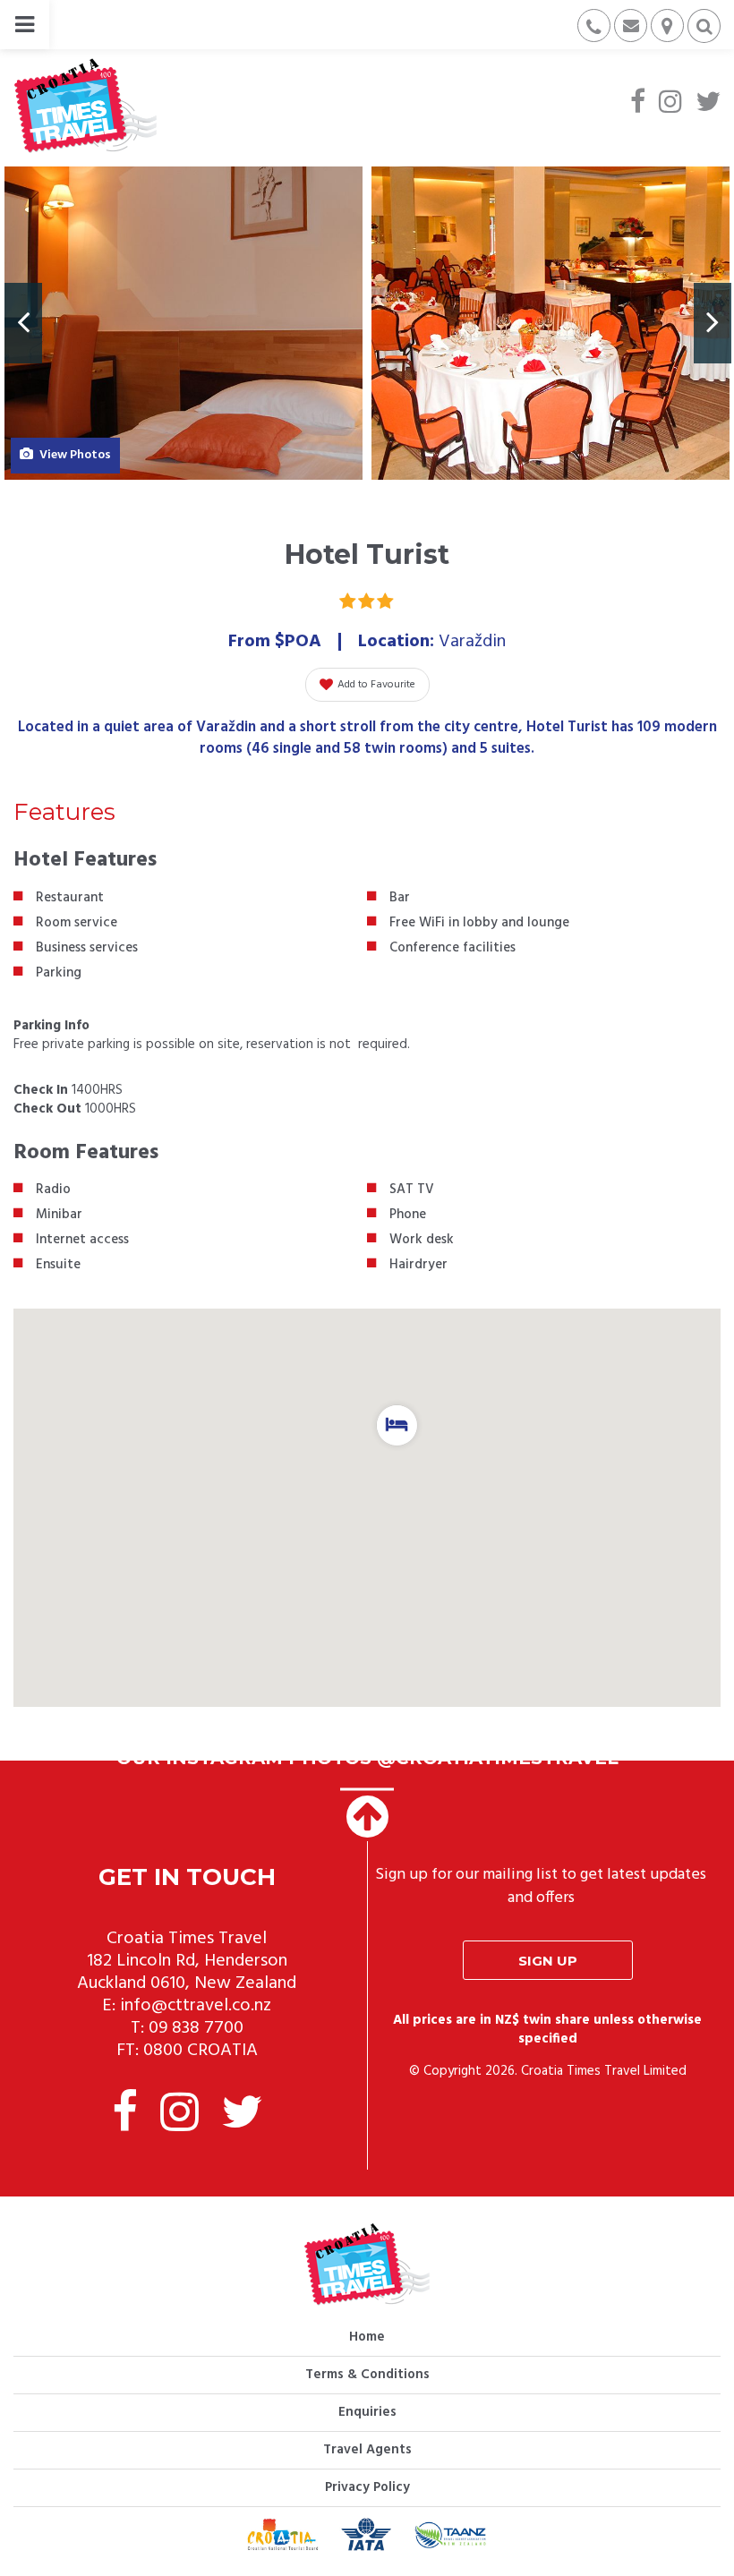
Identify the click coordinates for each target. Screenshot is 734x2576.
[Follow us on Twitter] (708, 104)
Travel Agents (367, 2450)
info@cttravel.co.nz (196, 2006)
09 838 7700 (196, 2028)
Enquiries (367, 2412)
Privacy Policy (367, 2487)
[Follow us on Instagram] (670, 104)
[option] (183, 323)
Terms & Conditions (367, 2375)
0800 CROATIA (201, 2051)
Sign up (548, 1961)
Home (367, 2337)
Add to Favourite (376, 685)
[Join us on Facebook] (638, 104)
